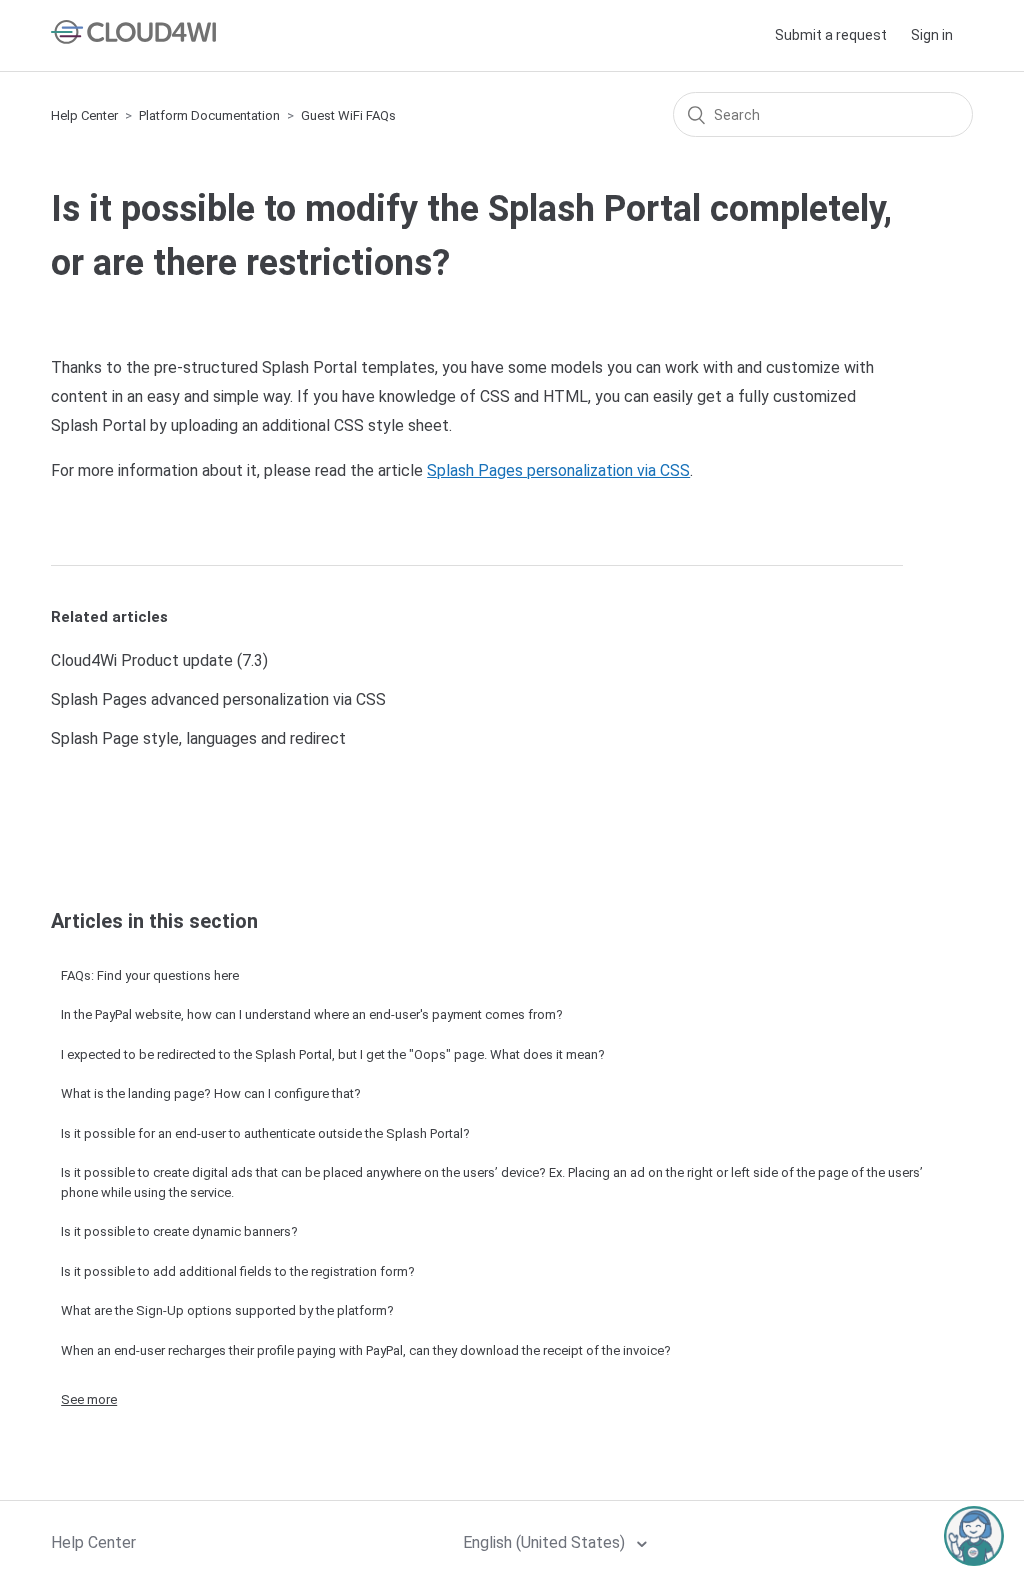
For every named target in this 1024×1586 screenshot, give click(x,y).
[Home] (133, 38)
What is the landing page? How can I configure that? (211, 1093)
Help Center (84, 115)
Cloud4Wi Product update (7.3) (159, 660)
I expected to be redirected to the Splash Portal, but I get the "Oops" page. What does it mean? (333, 1054)
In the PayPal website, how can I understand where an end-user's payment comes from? (312, 1014)
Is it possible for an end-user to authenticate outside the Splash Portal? (265, 1133)
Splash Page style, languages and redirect (198, 738)
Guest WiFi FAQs (348, 115)
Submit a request (831, 35)
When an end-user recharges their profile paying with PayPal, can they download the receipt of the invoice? (366, 1350)
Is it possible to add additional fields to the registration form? (238, 1271)
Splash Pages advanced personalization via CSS (218, 699)
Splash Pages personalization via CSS (558, 470)
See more (89, 1399)
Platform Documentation (209, 115)
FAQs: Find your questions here (150, 975)
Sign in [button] (932, 35)
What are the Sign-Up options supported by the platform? (227, 1310)
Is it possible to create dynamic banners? (179, 1231)
